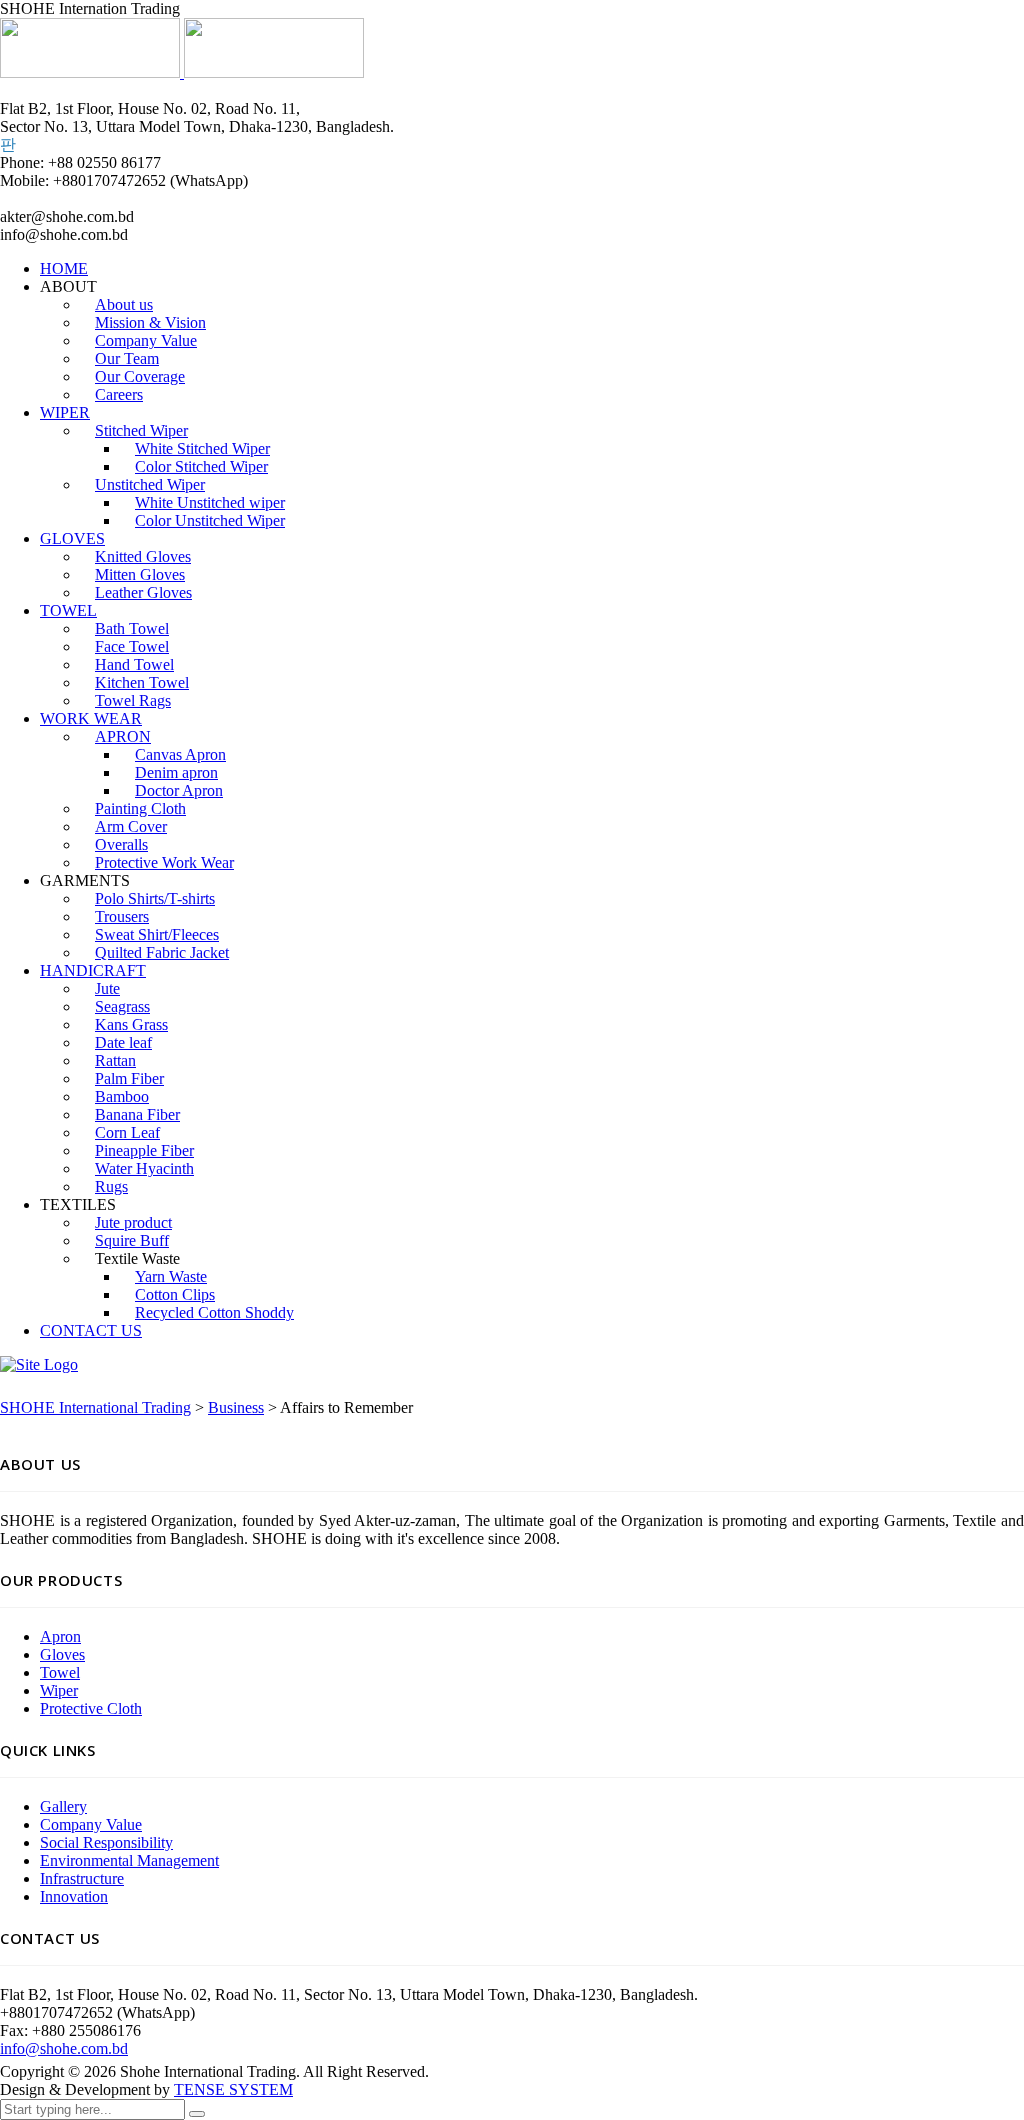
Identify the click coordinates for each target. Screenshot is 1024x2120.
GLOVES (72, 538)
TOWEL (68, 610)
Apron (60, 1636)
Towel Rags (133, 700)
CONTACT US (91, 1330)
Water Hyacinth (144, 1168)
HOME (64, 268)
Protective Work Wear (164, 862)
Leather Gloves (143, 592)
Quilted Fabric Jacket (162, 952)
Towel (60, 1672)
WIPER (65, 412)
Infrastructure (82, 1878)
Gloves (62, 1654)
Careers (119, 394)
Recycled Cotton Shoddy (214, 1312)
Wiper (59, 1690)
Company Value (91, 1824)
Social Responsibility (106, 1842)
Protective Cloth (91, 1708)
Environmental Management (129, 1860)
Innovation (74, 1896)
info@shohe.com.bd (64, 2048)
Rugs (111, 1186)
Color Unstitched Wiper (210, 520)
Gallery (63, 1806)
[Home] (39, 1364)
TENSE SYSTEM (233, 2089)
